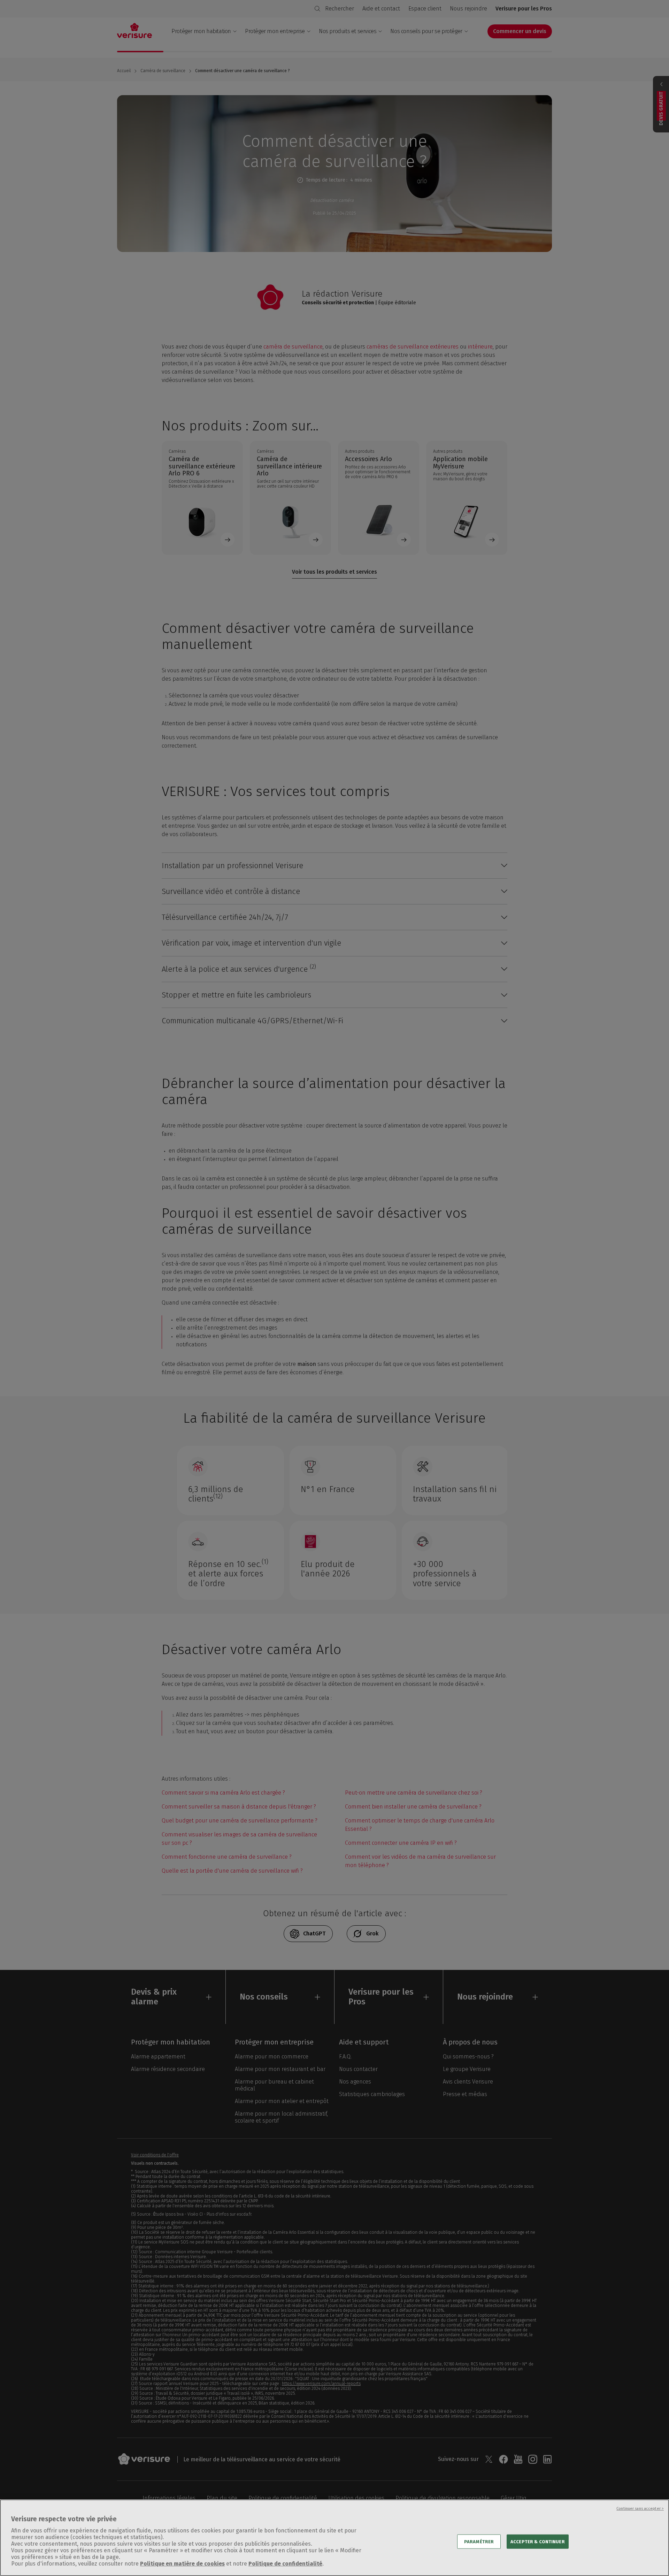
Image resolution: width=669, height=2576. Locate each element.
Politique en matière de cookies (182, 2564)
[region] (334, 2538)
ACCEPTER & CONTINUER (538, 2541)
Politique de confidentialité (285, 2564)
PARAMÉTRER (479, 2541)
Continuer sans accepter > (640, 2509)
